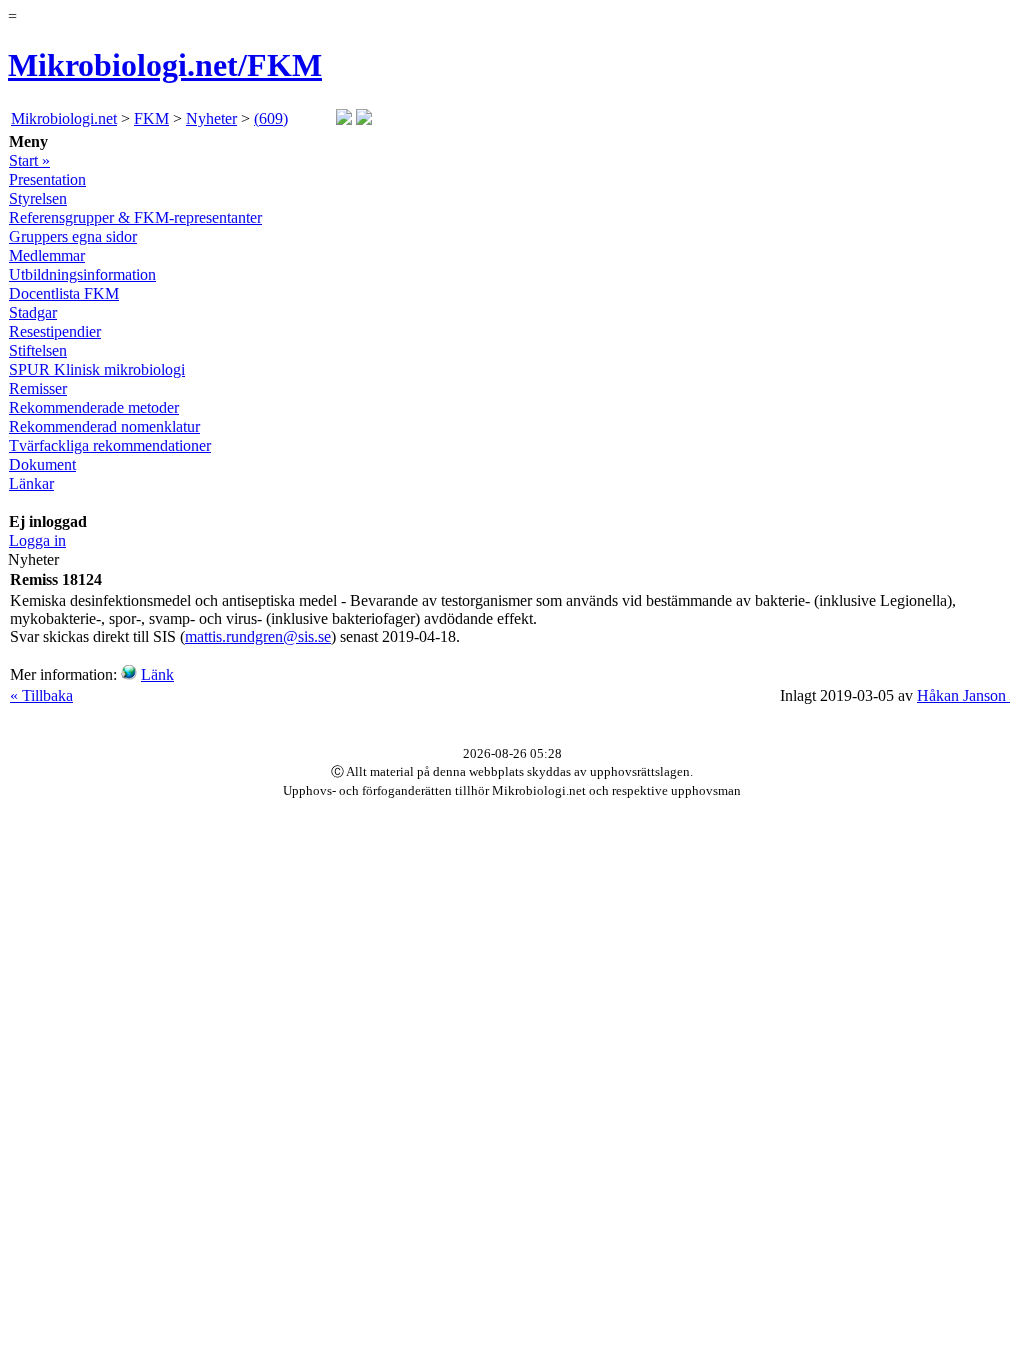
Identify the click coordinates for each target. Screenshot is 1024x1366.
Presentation (47, 179)
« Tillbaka (41, 695)
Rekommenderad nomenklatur (104, 426)
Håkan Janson (963, 695)
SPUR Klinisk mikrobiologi (97, 369)
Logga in (37, 540)
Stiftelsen (38, 350)
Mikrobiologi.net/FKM (165, 65)
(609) (271, 118)
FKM (151, 118)
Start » (29, 160)
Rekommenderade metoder (94, 407)
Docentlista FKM (64, 293)
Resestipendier (55, 331)
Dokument (42, 464)
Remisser (38, 388)
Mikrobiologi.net (64, 118)
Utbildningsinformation (82, 274)
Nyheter (211, 118)
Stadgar (33, 312)
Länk (157, 674)
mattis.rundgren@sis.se (258, 636)
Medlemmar (47, 255)
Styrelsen (38, 198)
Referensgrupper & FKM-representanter (135, 217)
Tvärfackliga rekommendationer (110, 445)
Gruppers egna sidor (73, 236)
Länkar (31, 483)
